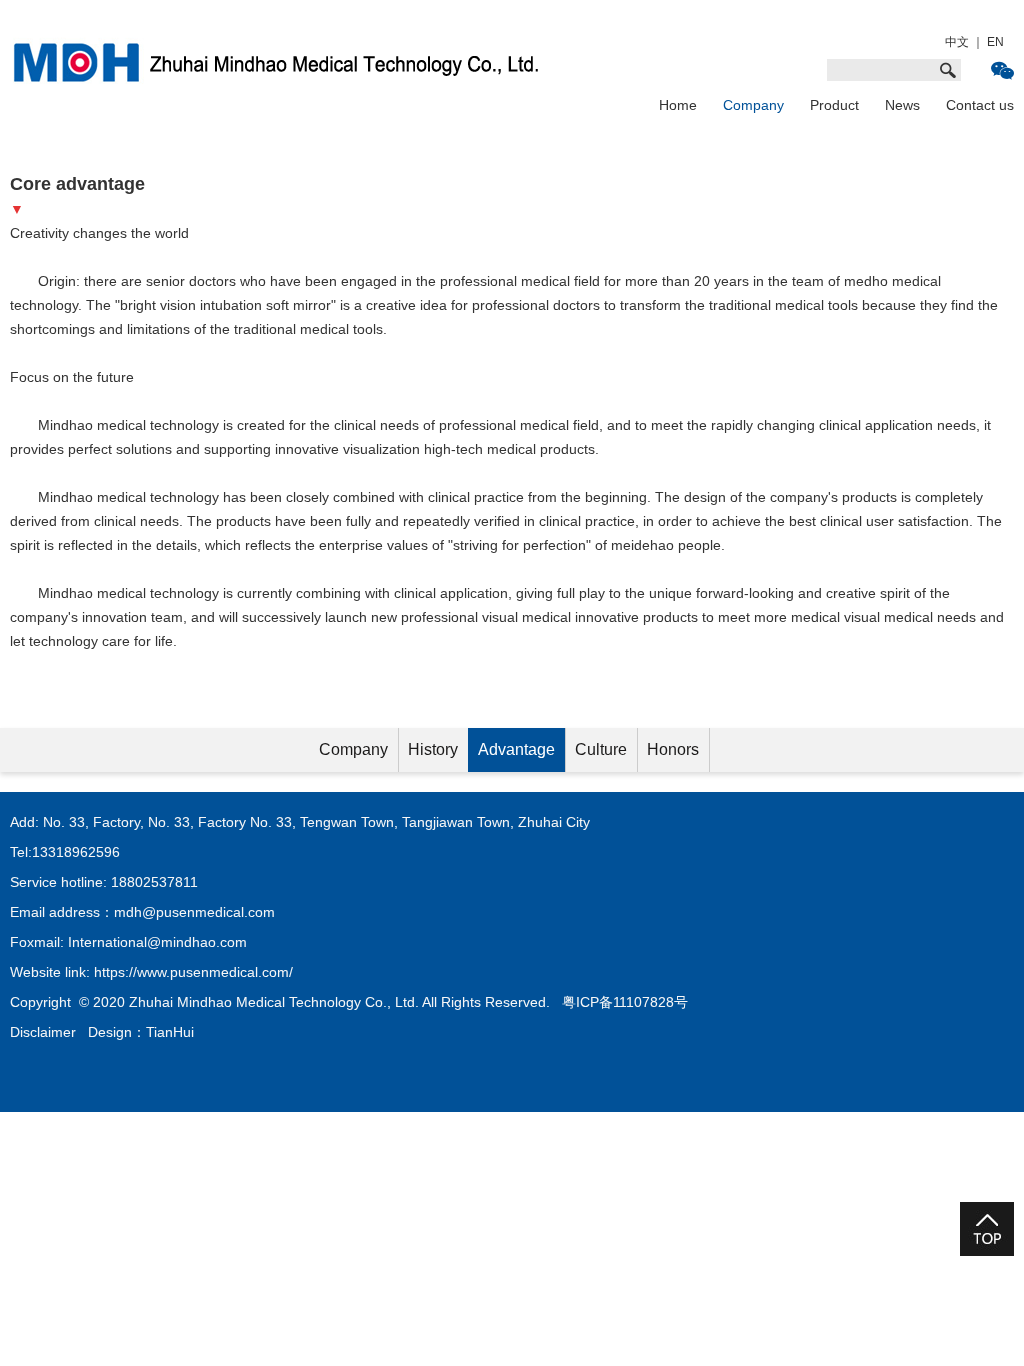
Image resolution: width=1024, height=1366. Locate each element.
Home (678, 105)
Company (753, 105)
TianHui (170, 1032)
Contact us (980, 105)
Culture (601, 749)
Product (834, 105)
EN (995, 42)
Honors (673, 749)
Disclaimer (43, 1032)
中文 (957, 42)
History (433, 749)
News (902, 105)
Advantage (516, 749)
